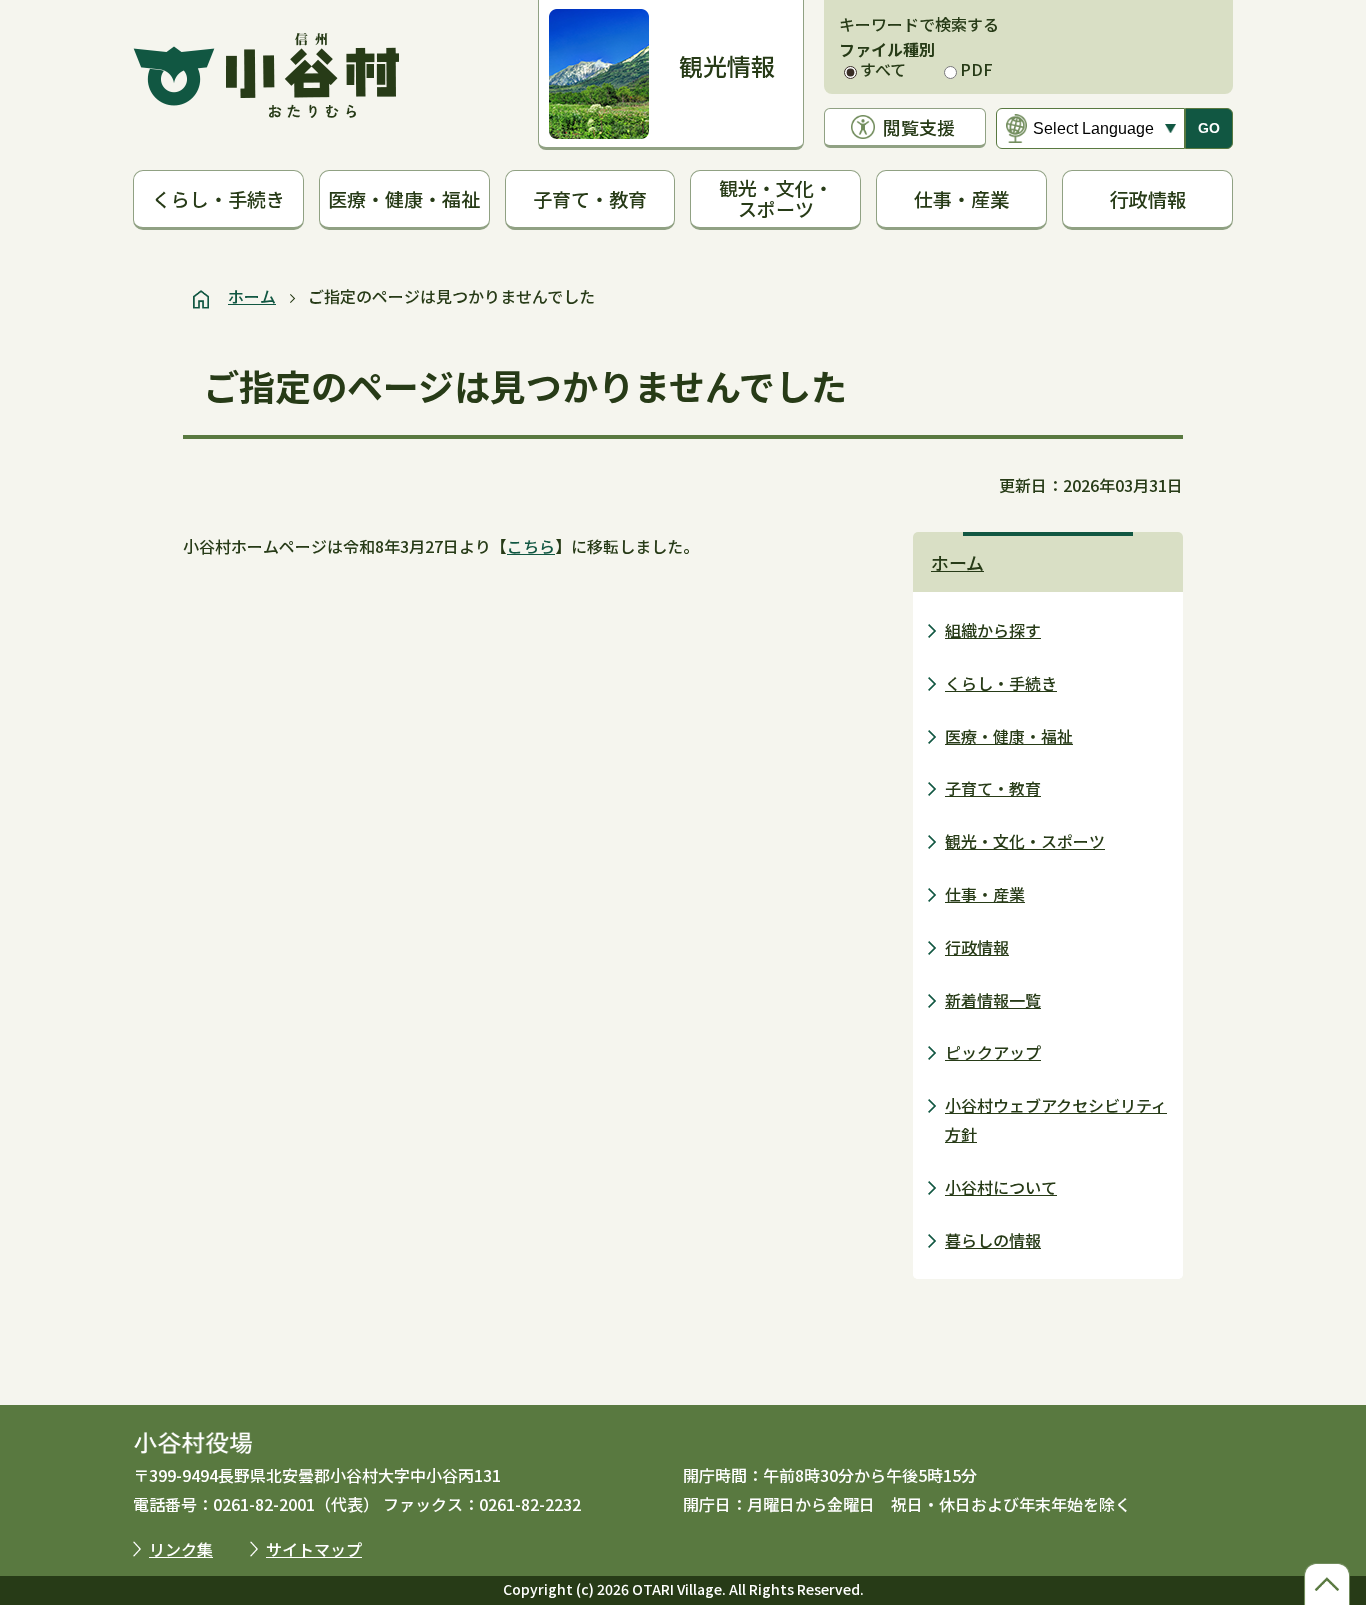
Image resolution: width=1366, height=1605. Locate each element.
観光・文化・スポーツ (776, 198)
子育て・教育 (590, 198)
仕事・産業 (961, 198)
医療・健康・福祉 (404, 198)
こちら (531, 546)
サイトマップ (314, 1549)
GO (1209, 128)
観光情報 (727, 65)
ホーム (252, 296)
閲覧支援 (919, 127)
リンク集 (181, 1549)
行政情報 (1148, 198)
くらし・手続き (218, 198)
